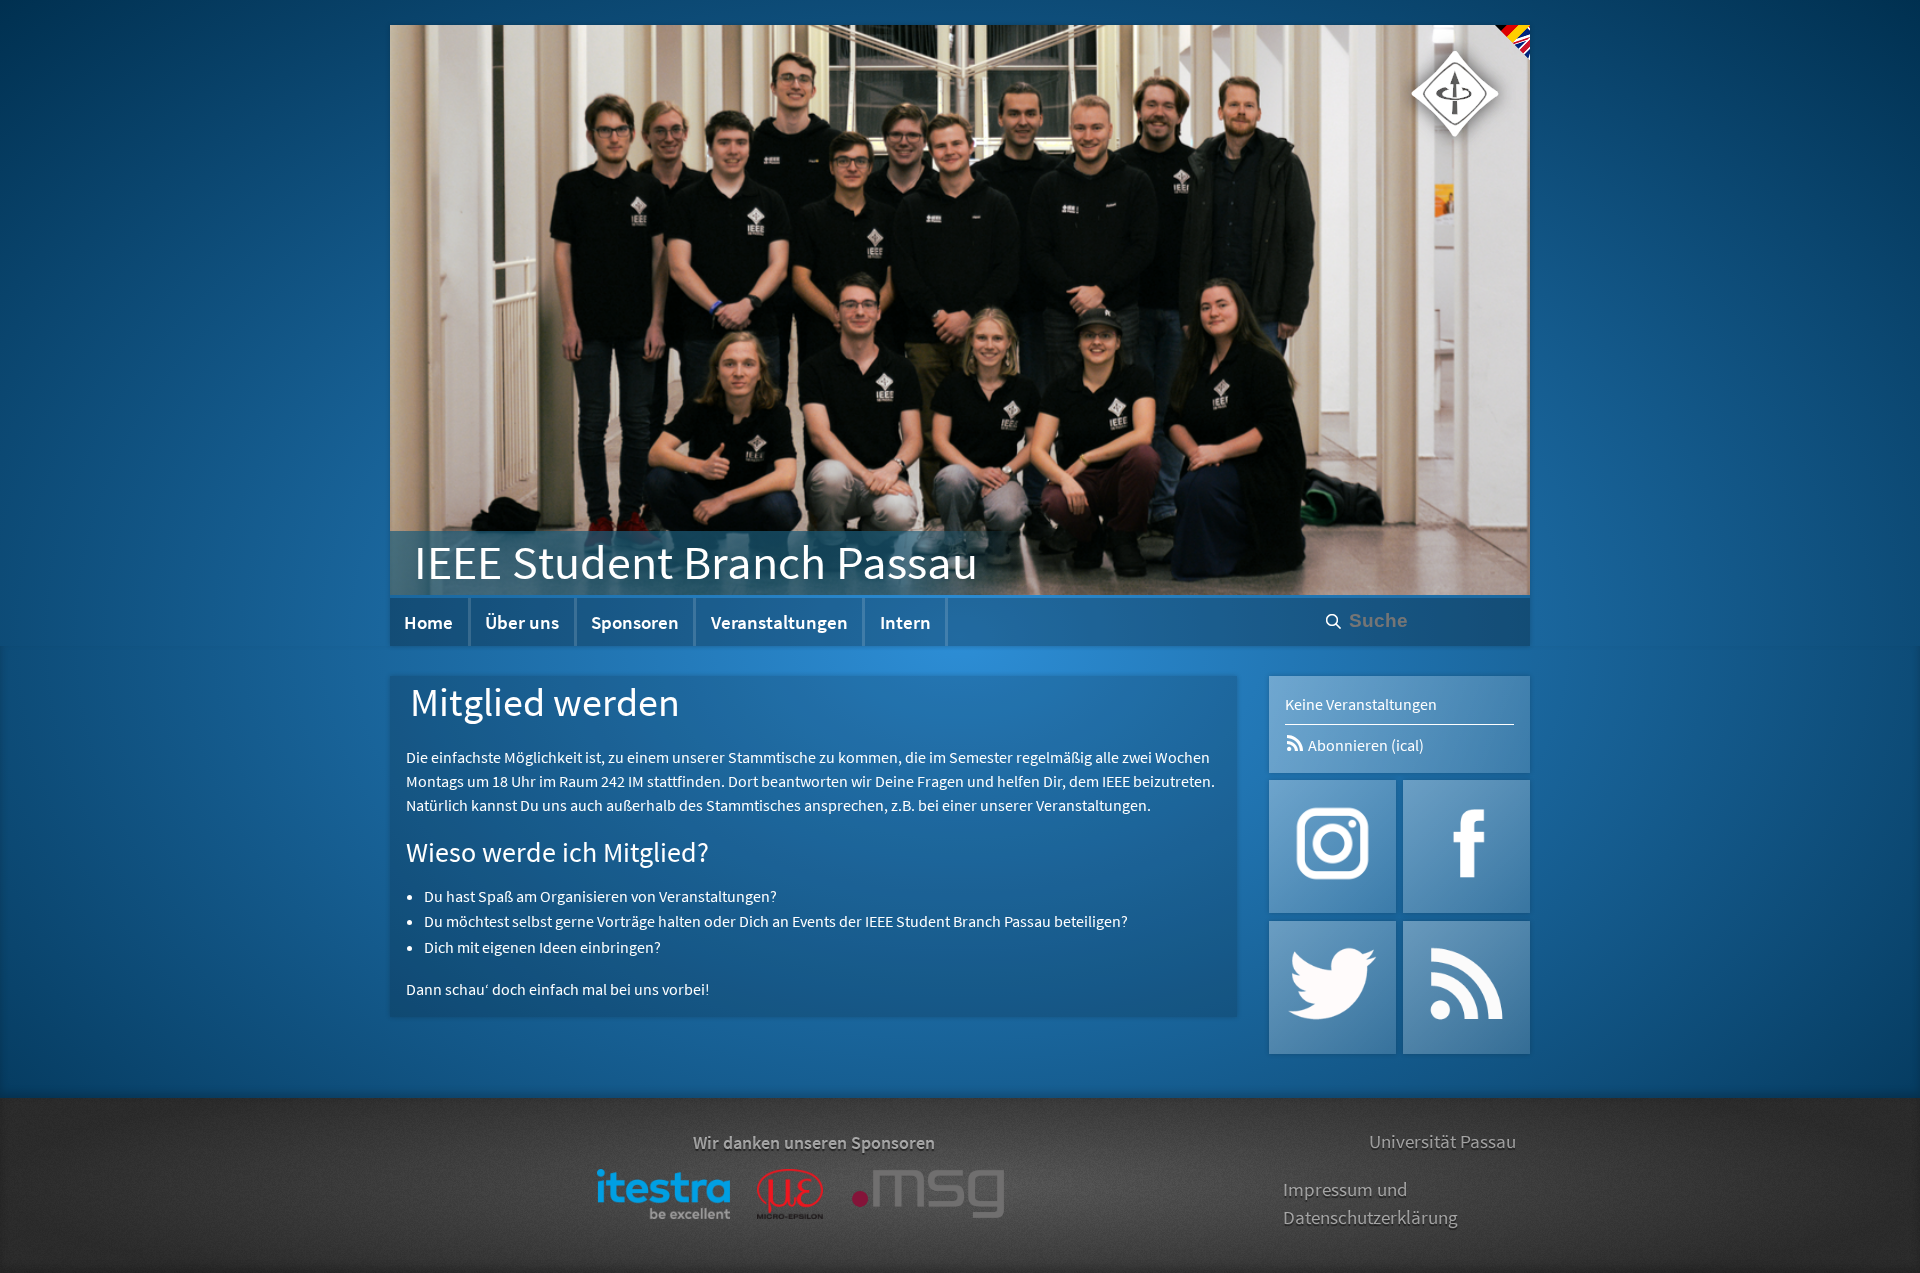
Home (428, 622)
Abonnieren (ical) (1364, 745)
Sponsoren (635, 622)
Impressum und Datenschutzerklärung (1370, 1203)
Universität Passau (1442, 1141)
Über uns (522, 622)
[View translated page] (1512, 42)
